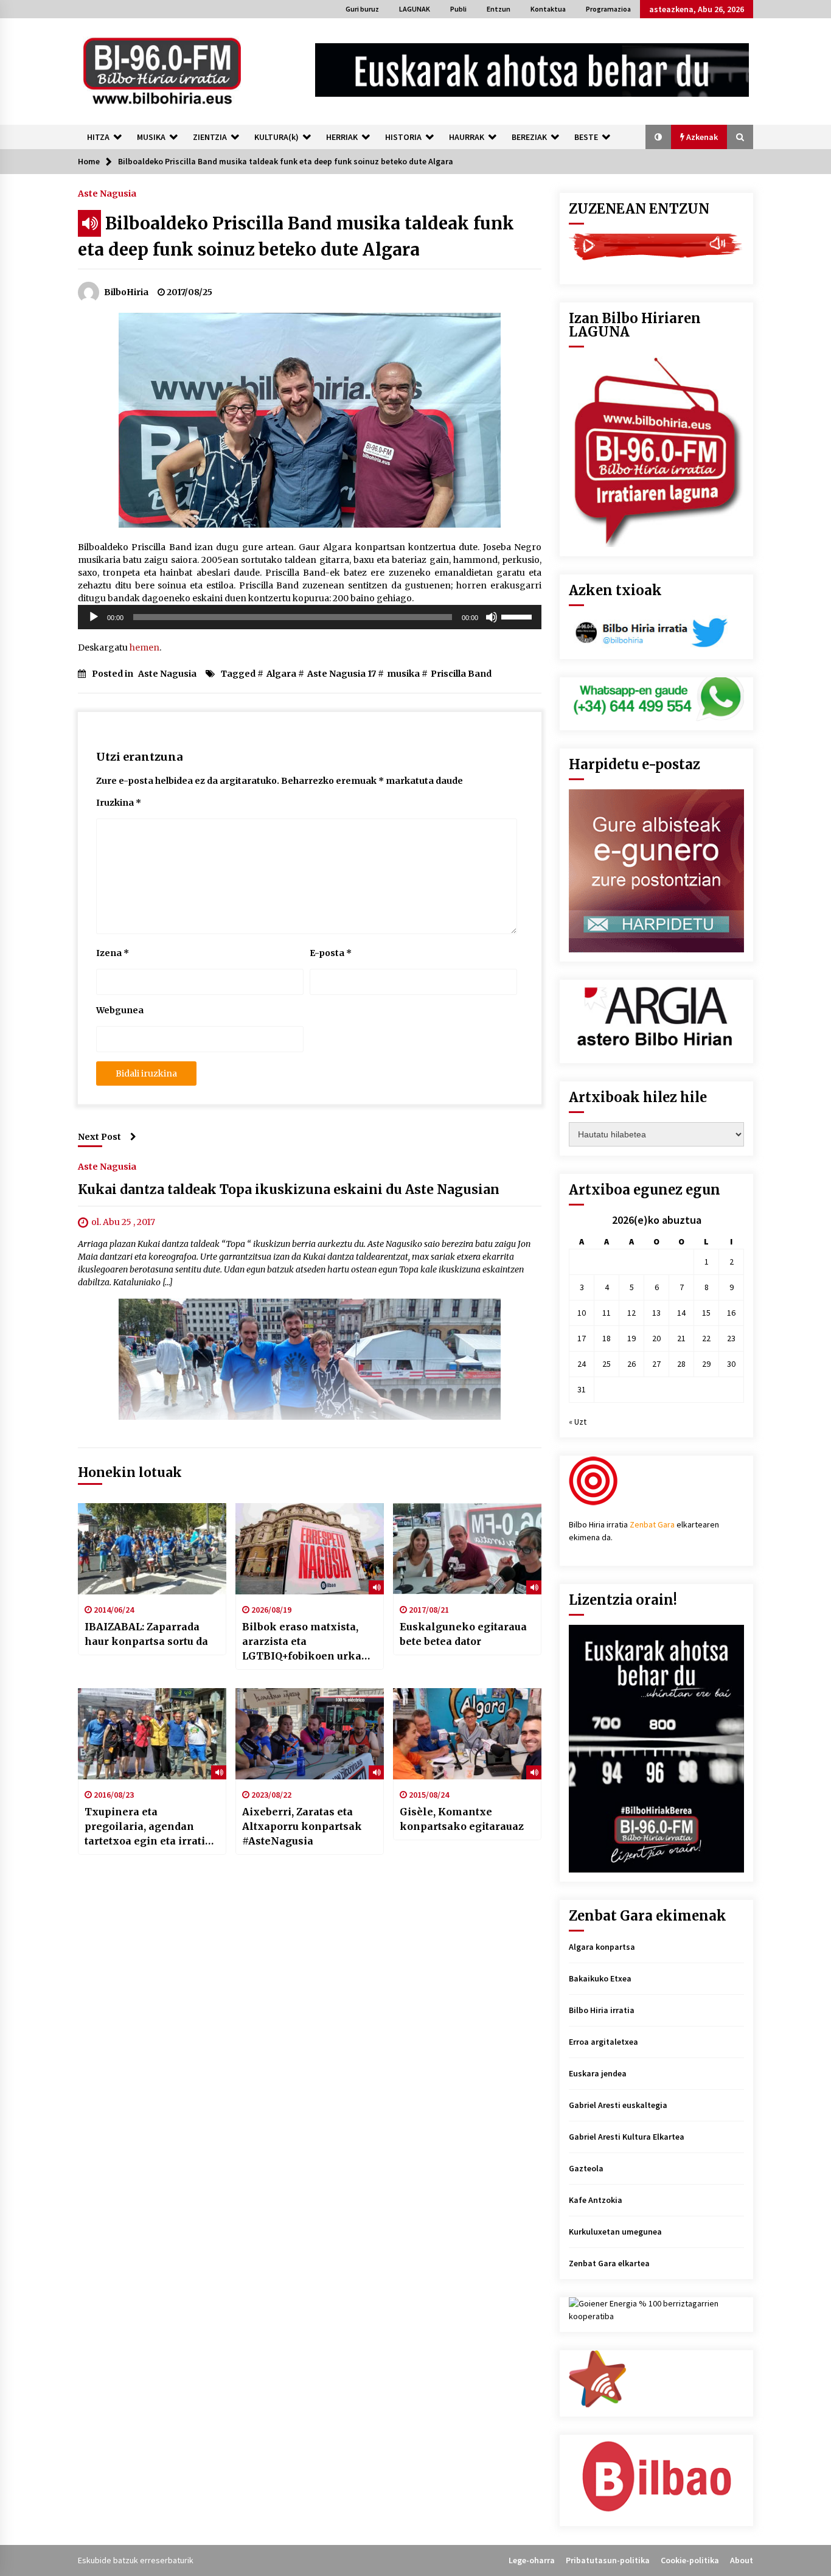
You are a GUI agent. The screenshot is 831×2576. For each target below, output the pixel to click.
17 (582, 1338)
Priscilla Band (461, 674)
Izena (113, 953)
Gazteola (586, 2168)
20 (656, 1338)
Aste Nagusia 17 (342, 674)
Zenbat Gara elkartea (609, 2263)
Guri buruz (362, 9)
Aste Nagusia (107, 193)
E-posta (331, 953)
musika (403, 674)
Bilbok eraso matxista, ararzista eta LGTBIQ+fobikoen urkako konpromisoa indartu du (308, 1642)
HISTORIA (403, 137)
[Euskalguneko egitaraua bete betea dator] (467, 1549)
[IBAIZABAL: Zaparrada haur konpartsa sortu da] (152, 1549)
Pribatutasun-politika (608, 2560)
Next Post (99, 1137)
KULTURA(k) (276, 137)
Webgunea (120, 1010)
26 (631, 1364)
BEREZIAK (529, 137)
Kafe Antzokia (596, 2200)
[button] (658, 137)
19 (631, 1338)
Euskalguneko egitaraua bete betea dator (463, 1634)
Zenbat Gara (652, 1524)
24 (582, 1364)
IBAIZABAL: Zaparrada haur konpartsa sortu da (146, 1634)
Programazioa (608, 9)
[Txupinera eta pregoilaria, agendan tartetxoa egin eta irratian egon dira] (152, 1734)
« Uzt (578, 1422)
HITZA (98, 137)
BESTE (586, 137)
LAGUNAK (415, 9)
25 (607, 1364)
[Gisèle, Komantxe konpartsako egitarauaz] (467, 1734)
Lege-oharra (532, 2560)
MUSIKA (151, 137)
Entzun (499, 9)
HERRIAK (342, 137)
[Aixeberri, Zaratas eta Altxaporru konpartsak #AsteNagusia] (310, 1734)
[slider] (518, 616)
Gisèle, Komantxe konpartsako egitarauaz (462, 1819)
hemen (144, 647)
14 (681, 1313)
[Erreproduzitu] (94, 617)
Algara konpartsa (602, 1947)
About (742, 2560)
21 (681, 1338)
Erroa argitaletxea (603, 2042)
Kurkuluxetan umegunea (615, 2232)
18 (607, 1338)
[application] (310, 617)
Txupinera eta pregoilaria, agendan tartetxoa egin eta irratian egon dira (151, 1827)
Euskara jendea (598, 2073)
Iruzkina (119, 803)
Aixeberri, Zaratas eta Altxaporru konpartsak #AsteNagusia (302, 1826)
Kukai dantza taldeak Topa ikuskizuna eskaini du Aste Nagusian (289, 1189)
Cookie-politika (690, 2560)
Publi (458, 9)
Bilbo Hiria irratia (602, 2010)
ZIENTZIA (210, 137)
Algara (281, 674)
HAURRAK (467, 137)
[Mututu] (492, 617)
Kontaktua (548, 9)
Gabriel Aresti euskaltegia (618, 2105)
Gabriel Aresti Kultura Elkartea (627, 2137)
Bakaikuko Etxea (600, 1978)
